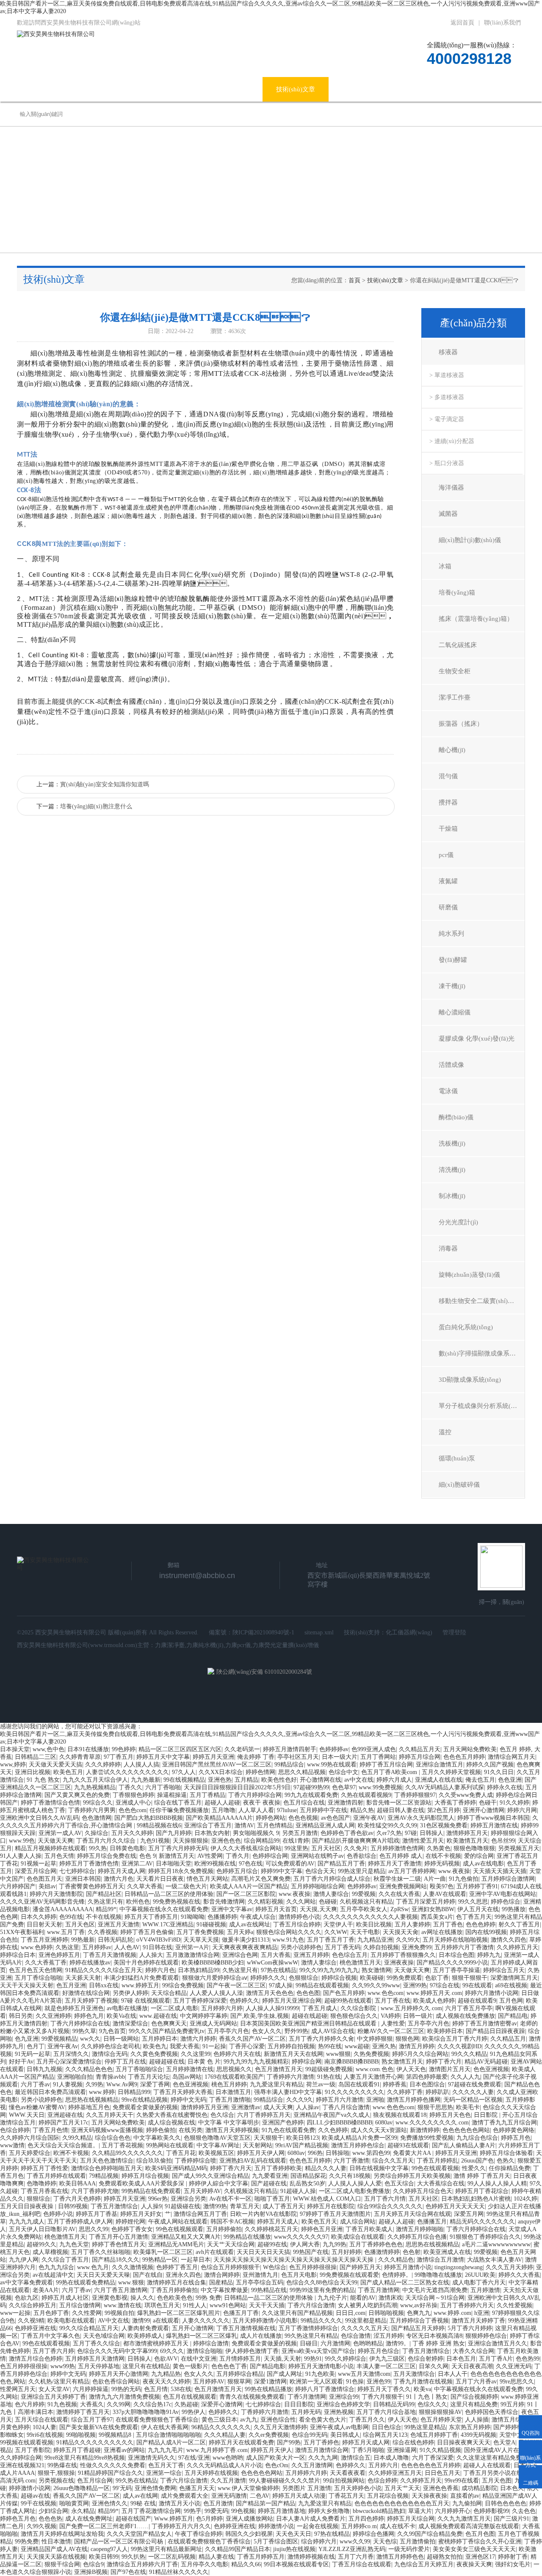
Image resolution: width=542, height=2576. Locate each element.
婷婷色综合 (506, 1902)
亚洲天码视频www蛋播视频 (107, 2130)
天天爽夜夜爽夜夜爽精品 (245, 1947)
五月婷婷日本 (160, 2039)
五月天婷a (240, 1932)
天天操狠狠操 (191, 1841)
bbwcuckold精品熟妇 (379, 2511)
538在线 (181, 2389)
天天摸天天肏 (401, 1932)
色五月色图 (480, 2534)
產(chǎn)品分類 (473, 323)
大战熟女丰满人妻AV (495, 2260)
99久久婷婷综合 (346, 2359)
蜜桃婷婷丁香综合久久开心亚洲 (480, 2542)
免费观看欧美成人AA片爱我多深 (142, 2183)
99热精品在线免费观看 (151, 2191)
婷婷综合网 (307, 2062)
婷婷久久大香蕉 (519, 2275)
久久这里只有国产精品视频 (297, 2313)
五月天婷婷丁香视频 (91, 2001)
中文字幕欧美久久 (157, 2138)
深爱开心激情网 (222, 2404)
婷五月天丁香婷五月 (151, 1917)
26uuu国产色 (477, 2161)
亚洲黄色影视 (110, 2298)
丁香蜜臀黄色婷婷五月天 (91, 1886)
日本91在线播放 (88, 1749)
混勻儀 (448, 776)
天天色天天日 (293, 2534)
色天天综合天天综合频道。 (63, 2145)
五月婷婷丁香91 (477, 1886)
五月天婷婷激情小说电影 (265, 2321)
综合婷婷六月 (319, 2542)
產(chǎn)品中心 (175, 89)
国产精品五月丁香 (341, 1864)
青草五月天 (245, 2206)
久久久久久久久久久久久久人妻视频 (371, 1917)
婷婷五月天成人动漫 (299, 2496)
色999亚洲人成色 (374, 1749)
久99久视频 (41, 2526)
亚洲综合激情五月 (440, 1765)
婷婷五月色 (516, 2138)
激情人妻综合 (331, 1894)
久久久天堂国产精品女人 (139, 2534)
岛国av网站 (187, 2077)
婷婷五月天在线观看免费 (241, 2442)
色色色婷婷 (481, 1924)
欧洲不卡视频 (71, 2153)
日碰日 (309, 2343)
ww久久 (90, 2039)
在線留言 (407, 89)
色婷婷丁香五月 (177, 2267)
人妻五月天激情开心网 (373, 2077)
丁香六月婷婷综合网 (255, 1795)
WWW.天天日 (27, 2115)
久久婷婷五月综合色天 (423, 2191)
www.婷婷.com (452, 2313)
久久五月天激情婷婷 (280, 2427)
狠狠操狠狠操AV (440, 2412)
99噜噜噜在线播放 (438, 2275)
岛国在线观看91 (359, 2084)
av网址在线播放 (442, 1932)
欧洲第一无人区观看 (316, 2382)
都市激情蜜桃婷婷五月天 (157, 2343)
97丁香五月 (119, 1757)
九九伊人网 (24, 2260)
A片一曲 (435, 1879)
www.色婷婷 (37, 1947)
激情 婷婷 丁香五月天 (482, 2176)
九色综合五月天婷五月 (424, 2564)
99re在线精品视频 (145, 2100)
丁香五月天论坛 (149, 2077)
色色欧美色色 (175, 2298)
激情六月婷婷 (198, 2039)
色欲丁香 (437, 1978)
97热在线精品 (279, 1970)
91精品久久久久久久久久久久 (95, 2442)
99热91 (313, 2359)
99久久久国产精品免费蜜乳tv (167, 2031)
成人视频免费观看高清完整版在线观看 (469, 2526)
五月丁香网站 (378, 1757)
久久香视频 (102, 1932)
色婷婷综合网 (270, 1856)
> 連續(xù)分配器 (452, 441)
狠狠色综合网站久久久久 (289, 1932)
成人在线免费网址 (89, 2519)
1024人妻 (44, 2427)
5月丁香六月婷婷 (470, 2328)
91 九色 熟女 (43, 1780)
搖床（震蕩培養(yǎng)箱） (476, 619)
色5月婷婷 (209, 2519)
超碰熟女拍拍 (445, 2557)
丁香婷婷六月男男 (92, 1810)
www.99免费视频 (380, 1787)
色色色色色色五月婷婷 (431, 2465)
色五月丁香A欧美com (390, 1772)
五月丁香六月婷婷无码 (178, 1848)
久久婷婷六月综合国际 (30, 2138)
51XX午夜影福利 (22, 1932)
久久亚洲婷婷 (53, 2016)
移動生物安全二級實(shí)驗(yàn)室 (482, 1301)
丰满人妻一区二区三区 (386, 2366)
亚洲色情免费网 (155, 2488)
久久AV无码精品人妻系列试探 (445, 1787)
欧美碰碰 (372, 1978)
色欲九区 (27, 2298)
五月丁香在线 (393, 2001)
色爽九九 (419, 2313)
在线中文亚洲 (199, 2359)
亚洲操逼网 (402, 2450)
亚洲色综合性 (278, 2420)
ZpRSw (400, 1909)
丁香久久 (130, 1787)
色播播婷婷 (222, 1917)
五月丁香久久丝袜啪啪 (101, 2252)
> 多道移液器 (447, 397)
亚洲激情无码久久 (152, 2458)
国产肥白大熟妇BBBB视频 (149, 1818)
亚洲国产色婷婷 (283, 2123)
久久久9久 (300, 2100)
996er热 (158, 2199)
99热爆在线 (62, 2465)
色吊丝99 (503, 1841)
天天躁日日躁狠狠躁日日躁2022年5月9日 (237, 1787)
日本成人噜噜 (391, 2458)
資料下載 (355, 89)
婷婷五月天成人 (278, 2222)
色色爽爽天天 (169, 2024)
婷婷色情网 (260, 1772)
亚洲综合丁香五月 (208, 1825)
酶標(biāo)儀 (456, 1117)
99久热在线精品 (136, 2481)
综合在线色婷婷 (413, 2442)
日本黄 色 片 (204, 2062)
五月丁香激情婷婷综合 (308, 2328)
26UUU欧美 (480, 2275)
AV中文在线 (113, 2321)
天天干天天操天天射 (27, 1985)
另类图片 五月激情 (307, 2488)
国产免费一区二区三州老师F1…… (104, 2526)
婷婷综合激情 (211, 2343)
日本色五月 (461, 2359)
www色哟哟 (228, 2458)
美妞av (47, 1886)
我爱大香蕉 (185, 2046)
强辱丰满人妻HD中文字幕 (288, 2092)
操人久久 (142, 2298)
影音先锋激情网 (224, 1902)
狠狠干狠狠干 (470, 1978)
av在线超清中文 (53, 2275)
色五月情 (156, 2389)
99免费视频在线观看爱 (349, 2275)
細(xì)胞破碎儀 (459, 1485)
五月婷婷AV (209, 2382)
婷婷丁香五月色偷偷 (147, 1932)
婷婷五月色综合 (379, 2351)
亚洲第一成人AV (60, 1833)
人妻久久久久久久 (206, 2321)
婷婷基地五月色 (89, 2107)
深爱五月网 (469, 2214)
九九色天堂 (74, 2244)
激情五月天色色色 (270, 1993)
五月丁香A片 (496, 2359)
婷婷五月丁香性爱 (44, 2168)
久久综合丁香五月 (65, 2260)
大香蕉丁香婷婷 (455, 1803)
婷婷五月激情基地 (282, 2511)
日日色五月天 (442, 2473)
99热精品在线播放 (247, 2237)
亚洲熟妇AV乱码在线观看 (253, 2161)
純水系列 (451, 934)
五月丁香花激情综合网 (151, 2511)
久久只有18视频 (350, 2176)
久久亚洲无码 (514, 2366)
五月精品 (246, 1780)
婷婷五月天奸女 (141, 2214)
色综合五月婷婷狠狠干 (230, 2267)
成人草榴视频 (50, 2252)
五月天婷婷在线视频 (211, 2473)
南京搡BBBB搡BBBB (351, 2062)
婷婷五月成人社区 (65, 2298)
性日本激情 (56, 2542)
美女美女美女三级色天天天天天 (474, 2549)
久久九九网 (323, 2458)
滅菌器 (448, 514)
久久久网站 (301, 1902)
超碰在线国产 (133, 2519)
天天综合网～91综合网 (435, 2298)
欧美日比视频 (374, 1924)
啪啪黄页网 (74, 2503)
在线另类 (191, 2130)
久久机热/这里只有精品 (59, 2382)
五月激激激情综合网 (193, 1955)
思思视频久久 (234, 2069)
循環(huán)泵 (457, 1458)
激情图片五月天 (450, 2069)
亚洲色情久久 (110, 2503)
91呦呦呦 (193, 1917)
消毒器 (448, 1248)
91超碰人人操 (298, 2191)
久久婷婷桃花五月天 (271, 2229)
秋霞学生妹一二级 (397, 1879)
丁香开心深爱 (247, 2046)
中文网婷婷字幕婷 (204, 2016)
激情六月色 (119, 1879)
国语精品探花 (308, 2176)
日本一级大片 (340, 1757)
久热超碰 (186, 2404)
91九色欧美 (320, 2374)
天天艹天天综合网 (231, 2244)
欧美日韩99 (104, 2557)
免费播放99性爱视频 (427, 2138)
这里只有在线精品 (146, 2366)
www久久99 (355, 2542)
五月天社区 (326, 1848)
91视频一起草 (39, 1864)
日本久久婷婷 (39, 1917)
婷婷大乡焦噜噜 (329, 2511)
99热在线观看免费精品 (86, 2283)
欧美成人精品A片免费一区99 (359, 2138)
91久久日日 (499, 1772)
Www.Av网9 (122, 2084)
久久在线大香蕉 (399, 1894)
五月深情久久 (71, 2054)
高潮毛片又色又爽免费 (261, 1879)
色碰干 (488, 1803)
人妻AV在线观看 (445, 1894)
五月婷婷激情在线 (190, 2069)
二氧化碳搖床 (458, 645)
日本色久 (512, 2488)
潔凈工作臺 (455, 697)
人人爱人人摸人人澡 (216, 1993)
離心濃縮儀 (455, 1012)
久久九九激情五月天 (464, 2519)
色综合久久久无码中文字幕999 (117, 2351)
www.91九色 (288, 1940)
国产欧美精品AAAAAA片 (219, 1818)
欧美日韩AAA (77, 2183)
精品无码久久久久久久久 (482, 2222)
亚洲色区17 (480, 2557)
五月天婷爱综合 (30, 2153)
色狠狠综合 (304, 1978)
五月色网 (511, 2001)
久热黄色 (439, 1848)
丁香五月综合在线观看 (362, 2564)
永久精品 (83, 2511)
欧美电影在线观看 (71, 2321)
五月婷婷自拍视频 (291, 2046)
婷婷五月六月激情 (340, 2100)
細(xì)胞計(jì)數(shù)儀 (470, 540)
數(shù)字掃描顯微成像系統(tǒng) (482, 1353)
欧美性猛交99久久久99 (387, 1825)
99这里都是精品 (366, 2321)
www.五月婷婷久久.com (411, 2008)
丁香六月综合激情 (311, 2305)
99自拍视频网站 (344, 2481)
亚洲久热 (384, 2046)
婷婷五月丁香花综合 (482, 2191)
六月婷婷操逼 (91, 2389)
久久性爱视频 (514, 2305)
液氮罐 (448, 881)
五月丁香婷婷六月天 (467, 2305)
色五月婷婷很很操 (313, 2267)
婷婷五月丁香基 (97, 2214)
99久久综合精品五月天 (89, 2328)
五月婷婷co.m (359, 2526)
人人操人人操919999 (272, 2008)
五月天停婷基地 (99, 2366)
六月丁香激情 (351, 2161)
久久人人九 (465, 2077)
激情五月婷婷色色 (400, 2557)
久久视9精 (31, 2321)
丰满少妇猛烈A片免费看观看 (141, 1978)
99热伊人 (194, 2412)
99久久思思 (473, 1902)
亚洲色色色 (226, 1841)
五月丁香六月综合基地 (386, 2412)
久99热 (94, 2084)
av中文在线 (359, 1780)
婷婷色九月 (89, 2016)
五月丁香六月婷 (53, 2351)
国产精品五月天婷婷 (418, 2328)
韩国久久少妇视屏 (249, 2534)
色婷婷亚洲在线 (36, 2328)
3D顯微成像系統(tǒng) (470, 1380)
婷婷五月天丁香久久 (384, 2389)
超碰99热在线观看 (348, 2001)
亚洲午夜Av (63, 2046)
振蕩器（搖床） (461, 724)
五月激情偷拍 (418, 2542)
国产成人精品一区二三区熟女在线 (405, 2283)
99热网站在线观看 (170, 2145)
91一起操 (214, 2046)
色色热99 (528, 2359)
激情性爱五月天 (423, 1841)
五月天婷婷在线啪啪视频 (455, 1940)
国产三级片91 (512, 2519)
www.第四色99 (371, 2153)
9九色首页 (112, 2031)
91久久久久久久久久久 (354, 2092)
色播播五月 (432, 2222)
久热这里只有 (105, 1902)
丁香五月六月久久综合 (107, 1841)
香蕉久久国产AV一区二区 (252, 2039)
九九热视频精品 (95, 1787)
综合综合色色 (113, 2138)
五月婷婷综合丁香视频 (419, 2321)
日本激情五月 (233, 2092)
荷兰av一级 (321, 2084)
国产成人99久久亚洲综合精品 (210, 2176)
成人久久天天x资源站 (379, 2130)
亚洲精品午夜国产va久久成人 (332, 2115)
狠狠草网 (239, 2382)
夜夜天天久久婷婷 (166, 2382)
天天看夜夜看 (348, 2473)
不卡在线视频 (104, 1917)
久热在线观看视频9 (366, 1795)
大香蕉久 (92, 2404)
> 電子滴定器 (447, 419)
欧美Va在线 (122, 2016)
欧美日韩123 (303, 2138)
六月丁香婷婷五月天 (264, 2115)
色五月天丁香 (166, 2465)
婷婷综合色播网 (373, 2534)
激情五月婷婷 (417, 2046)
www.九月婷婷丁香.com (217, 2450)
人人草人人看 (256, 1810)
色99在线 (71, 1917)
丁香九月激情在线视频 (423, 2382)
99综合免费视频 (183, 1985)
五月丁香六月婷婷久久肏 (321, 2039)
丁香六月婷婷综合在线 (80, 2024)
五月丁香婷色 (321, 2442)
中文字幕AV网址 (218, 2145)
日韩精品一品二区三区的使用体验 (169, 1894)
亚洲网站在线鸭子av (317, 1856)
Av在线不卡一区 (230, 2199)
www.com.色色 (375, 2069)
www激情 (12, 2145)
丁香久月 (238, 1856)
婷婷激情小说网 (30, 2488)
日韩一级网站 (121, 2039)
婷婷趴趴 (437, 2092)
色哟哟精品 (368, 2343)
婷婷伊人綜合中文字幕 (218, 2183)
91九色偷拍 (464, 1879)
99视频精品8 (116, 2435)
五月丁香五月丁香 (331, 1940)
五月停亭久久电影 (205, 2564)
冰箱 (445, 566)
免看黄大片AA (413, 2153)
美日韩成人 (345, 2435)
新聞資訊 (236, 89)
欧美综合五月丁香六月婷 (455, 2039)
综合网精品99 (262, 1841)
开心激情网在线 (321, 1780)
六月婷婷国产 (18, 1886)
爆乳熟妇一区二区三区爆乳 (202, 2336)
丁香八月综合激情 (346, 2107)
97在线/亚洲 (194, 2458)
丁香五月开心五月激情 (119, 2237)
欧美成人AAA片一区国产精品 (249, 1886)
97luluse (287, 1810)
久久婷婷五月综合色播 (417, 2237)
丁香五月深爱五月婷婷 (426, 1902)
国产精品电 (513, 2016)
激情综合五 (356, 2458)
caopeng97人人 (109, 2549)
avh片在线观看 (215, 2252)
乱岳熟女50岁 (307, 2183)
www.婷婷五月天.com (434, 1993)
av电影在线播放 (127, 2008)
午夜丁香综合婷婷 (199, 2534)
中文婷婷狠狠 (375, 2039)
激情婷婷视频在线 (311, 2557)
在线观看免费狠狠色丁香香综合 (157, 2420)
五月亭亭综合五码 (260, 2283)
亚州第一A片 (192, 1947)
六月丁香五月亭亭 (469, 2008)
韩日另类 (21, 2016)
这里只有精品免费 (474, 2404)
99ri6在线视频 (45, 2435)
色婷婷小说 (58, 2214)
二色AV (260, 2496)
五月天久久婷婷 (132, 1833)
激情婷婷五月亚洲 (205, 2107)
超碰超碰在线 (167, 2062)
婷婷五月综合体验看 (506, 2153)
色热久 (506, 2161)
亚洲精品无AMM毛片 (176, 2244)
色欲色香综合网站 (116, 2382)
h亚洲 (482, 2313)
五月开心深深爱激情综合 (69, 2062)
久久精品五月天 (420, 1749)
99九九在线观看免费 (311, 1795)
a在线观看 (166, 2321)
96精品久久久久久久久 (221, 2427)
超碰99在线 (272, 2244)
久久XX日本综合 (221, 1772)
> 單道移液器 (447, 375)
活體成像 (451, 1065)
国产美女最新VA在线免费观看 (99, 2427)
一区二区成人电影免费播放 (354, 2191)
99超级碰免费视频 (329, 2069)
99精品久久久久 (321, 2321)
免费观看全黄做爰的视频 (145, 2107)
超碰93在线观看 (408, 2145)
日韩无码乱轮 (116, 1940)
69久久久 (172, 2351)
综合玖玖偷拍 (154, 2161)
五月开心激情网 (193, 2328)
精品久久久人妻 (326, 2168)
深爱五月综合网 (36, 1871)
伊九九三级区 (387, 2359)
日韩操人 (431, 1833)
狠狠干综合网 (62, 2564)
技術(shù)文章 (296, 89)
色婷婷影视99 (491, 2511)
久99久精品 (77, 2138)
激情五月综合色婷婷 (36, 2359)
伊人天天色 (411, 2069)
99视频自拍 (119, 2313)
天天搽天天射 (83, 1978)
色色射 (412, 2252)
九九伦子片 (332, 2298)
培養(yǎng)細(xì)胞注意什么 (96, 806)
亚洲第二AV (137, 1864)
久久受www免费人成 (466, 1795)
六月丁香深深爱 (433, 2458)
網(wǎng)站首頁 (53, 89)
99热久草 (84, 2031)
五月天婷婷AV (202, 2191)
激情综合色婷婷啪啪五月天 (107, 2168)
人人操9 (151, 2206)
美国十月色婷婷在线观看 (146, 1963)
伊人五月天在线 (478, 1909)
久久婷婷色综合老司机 (111, 2046)
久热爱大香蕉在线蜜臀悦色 (172, 2115)
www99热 (63, 2366)
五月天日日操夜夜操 (28, 2206)
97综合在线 (445, 1985)
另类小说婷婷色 (301, 1947)
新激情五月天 (177, 1856)
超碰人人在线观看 (487, 2465)
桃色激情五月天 (360, 1963)
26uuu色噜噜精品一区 (82, 2488)
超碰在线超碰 (310, 2016)
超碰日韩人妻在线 (401, 1810)
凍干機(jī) (452, 986)
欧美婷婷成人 (145, 2336)
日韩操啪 (337, 2153)
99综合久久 (98, 1803)
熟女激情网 (376, 1970)
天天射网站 (257, 2145)
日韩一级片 (418, 2016)
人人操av (308, 2107)
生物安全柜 (455, 671)
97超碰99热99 (311, 1787)
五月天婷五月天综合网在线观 (412, 2214)
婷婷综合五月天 (504, 1970)
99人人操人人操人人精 (497, 2183)
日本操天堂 (15, 1749)
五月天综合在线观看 (41, 2420)
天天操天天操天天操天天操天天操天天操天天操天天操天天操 (294, 2260)
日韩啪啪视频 (386, 2313)
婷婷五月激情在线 (494, 1825)
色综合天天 (320, 1871)
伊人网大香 (305, 2244)
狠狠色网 (407, 2039)
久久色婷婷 (333, 2130)
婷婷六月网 (522, 1810)
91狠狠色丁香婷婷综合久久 (485, 2237)
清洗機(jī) (452, 1170)
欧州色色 (138, 1902)
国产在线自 (148, 2275)
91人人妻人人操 (21, 1856)
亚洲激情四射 (346, 1803)
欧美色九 (155, 2046)
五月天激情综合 (414, 2374)
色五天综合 (399, 2183)
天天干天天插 (267, 2305)
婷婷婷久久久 (268, 1978)
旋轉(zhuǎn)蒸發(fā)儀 (469, 1275)
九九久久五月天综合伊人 (95, 1780)
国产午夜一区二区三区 (236, 1985)
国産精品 (221, 2283)
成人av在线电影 (483, 1864)
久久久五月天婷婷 (509, 2267)
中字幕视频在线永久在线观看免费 (164, 1909)
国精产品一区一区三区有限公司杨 (119, 2542)
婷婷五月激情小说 (408, 2267)
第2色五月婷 (444, 1810)
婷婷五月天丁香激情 (395, 1864)
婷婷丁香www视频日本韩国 (493, 1818)
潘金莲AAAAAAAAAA (63, 1909)
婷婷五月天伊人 (271, 2450)
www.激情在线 (123, 2305)
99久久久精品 (469, 2054)
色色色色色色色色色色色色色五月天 (402, 2503)
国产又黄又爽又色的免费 (77, 1795)
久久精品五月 (508, 2039)
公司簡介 (114, 89)
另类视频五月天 (519, 1848)
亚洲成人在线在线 (439, 1780)
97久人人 (184, 1772)
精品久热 (362, 1810)
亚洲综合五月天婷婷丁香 (53, 2397)
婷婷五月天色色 (450, 2115)
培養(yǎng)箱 (457, 592)
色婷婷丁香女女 (132, 2229)
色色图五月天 (44, 1879)
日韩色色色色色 (506, 2503)
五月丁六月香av (476, 2382)
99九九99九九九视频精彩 (256, 2062)
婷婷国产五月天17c (64, 2123)
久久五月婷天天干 (110, 2115)
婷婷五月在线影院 (331, 2206)
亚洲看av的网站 (124, 2450)
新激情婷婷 (425, 2130)
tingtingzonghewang (459, 2267)
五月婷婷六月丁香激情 (464, 1947)
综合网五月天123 (385, 2435)
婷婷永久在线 (505, 1787)
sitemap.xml (319, 1632)
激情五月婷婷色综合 (358, 2145)
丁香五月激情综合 (114, 2206)
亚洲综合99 (344, 2397)
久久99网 (119, 2404)
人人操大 (151, 1955)
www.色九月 (93, 2267)
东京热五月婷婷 (470, 2427)
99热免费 (27, 2542)
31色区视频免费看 (444, 1825)
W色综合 (275, 2267)
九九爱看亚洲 (270, 2176)
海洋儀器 (451, 488)
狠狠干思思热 (435, 2107)
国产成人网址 (285, 2374)
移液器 (448, 352)
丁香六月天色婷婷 (77, 2199)
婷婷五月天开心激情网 (119, 2374)
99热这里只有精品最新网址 (166, 2549)
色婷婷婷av (334, 1749)
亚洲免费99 (417, 1947)
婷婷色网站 (271, 1818)
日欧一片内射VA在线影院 (263, 2214)
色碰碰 (328, 1902)
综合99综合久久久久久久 (390, 2206)
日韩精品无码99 (394, 2404)
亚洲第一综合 (164, 2473)
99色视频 (243, 2511)
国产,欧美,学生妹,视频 (260, 2016)
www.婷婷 (102, 2092)
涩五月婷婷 (388, 2336)
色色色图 (308, 1993)
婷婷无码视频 (442, 1864)
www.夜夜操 (454, 1871)
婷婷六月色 (160, 1970)
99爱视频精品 (59, 2039)
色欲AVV (166, 2359)
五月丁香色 (448, 1924)
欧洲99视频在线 (215, 1864)
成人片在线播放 (261, 2336)
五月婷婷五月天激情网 (95, 2359)
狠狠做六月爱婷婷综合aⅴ (215, 1978)
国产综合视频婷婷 (474, 2397)
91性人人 (195, 2305)
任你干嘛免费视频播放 (179, 1810)
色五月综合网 (95, 2481)
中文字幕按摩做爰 (224, 2290)
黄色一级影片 (191, 2366)
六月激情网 (335, 2343)
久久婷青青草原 (80, 1757)
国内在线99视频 (486, 1932)
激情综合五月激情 (440, 2260)
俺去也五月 (480, 1780)
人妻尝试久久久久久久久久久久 (127, 1772)
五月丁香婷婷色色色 (376, 2244)
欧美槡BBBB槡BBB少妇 (213, 1963)
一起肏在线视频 (318, 2526)
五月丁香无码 (343, 1947)
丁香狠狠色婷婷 (133, 1795)
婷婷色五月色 (18, 2519)
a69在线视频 (511, 1985)
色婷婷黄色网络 (514, 2130)
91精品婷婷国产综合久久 (111, 2473)
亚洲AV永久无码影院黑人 (421, 1818)
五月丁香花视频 (122, 2145)
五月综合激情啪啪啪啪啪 (169, 2435)
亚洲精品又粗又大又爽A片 (186, 2237)
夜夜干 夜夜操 (262, 1803)
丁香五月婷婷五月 (261, 2557)
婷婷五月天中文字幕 (163, 1757)
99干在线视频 (39, 2503)
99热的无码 (126, 2389)
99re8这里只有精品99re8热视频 (85, 2458)
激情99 (141, 2321)
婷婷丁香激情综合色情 (50, 1803)
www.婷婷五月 (140, 1985)
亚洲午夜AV (369, 1818)
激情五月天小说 (180, 2503)
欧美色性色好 (279, 1780)
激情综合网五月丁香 (200, 2214)
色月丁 (36, 2046)
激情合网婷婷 (222, 2275)
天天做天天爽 (55, 1841)
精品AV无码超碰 (486, 2062)
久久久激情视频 (133, 2267)
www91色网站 (228, 2305)
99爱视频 (364, 1894)
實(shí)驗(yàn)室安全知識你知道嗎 (105, 784)
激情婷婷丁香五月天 (83, 2412)
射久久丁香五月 (519, 1924)
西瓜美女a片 (437, 1917)
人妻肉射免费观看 (145, 2328)
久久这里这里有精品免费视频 (495, 2458)
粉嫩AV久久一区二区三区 (391, 2031)
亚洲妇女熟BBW (433, 1909)
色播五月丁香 (241, 2313)
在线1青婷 (296, 1841)
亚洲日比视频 (33, 1772)
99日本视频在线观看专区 (296, 2564)
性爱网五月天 (18, 2389)
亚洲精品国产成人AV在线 (54, 2549)
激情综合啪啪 (205, 2351)
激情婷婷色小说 (299, 1917)
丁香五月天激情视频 (110, 1955)
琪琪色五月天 (162, 2305)
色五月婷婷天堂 (441, 2420)
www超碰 (357, 2046)
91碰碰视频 (211, 1924)
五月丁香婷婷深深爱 (200, 2001)
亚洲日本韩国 (83, 1879)
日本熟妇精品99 (199, 1970)
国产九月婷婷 (174, 1833)
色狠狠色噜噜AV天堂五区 (217, 2138)
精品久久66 (246, 2564)
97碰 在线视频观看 (146, 2001)
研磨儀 (448, 907)
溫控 (445, 1432)
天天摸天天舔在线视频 (56, 2557)
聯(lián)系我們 (502, 23)
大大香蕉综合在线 (441, 2183)
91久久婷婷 (514, 1803)
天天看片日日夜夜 (160, 1879)
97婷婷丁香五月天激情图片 (335, 2214)
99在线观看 (477, 1985)
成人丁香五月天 (283, 2206)
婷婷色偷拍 (161, 2130)
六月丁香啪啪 (163, 1787)
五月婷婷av (97, 1947)
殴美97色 (442, 1886)
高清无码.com (18, 2481)
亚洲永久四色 (183, 2275)
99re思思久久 (517, 2382)
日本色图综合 (427, 2084)
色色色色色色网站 (466, 2130)
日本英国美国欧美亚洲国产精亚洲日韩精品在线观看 (309, 2024)
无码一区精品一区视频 (473, 2100)
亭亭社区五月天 (298, 1757)
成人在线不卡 (398, 2526)
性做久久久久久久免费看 (113, 2465)
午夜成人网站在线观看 (178, 2222)
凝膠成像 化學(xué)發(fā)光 (477, 1039)
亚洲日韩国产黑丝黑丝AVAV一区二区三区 (217, 1765)
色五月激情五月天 (279, 2069)
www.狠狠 (131, 2283)
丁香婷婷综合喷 (196, 2161)
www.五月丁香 (66, 1932)
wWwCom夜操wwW (272, 1963)
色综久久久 (432, 2404)
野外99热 (296, 2031)
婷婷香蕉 (395, 2084)
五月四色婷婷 (366, 2519)
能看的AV (363, 2298)
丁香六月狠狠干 (382, 2397)
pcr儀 (446, 855)
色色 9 (148, 1856)
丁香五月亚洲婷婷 (44, 1940)
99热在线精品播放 (268, 2389)
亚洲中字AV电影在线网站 (503, 1894)
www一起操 (15, 2313)
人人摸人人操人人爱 (355, 2183)
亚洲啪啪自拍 (75, 2077)
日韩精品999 (134, 2092)
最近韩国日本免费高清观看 (50, 2092)
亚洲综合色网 (240, 1955)
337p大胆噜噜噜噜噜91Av (146, 2412)
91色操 (355, 2382)
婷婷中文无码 (188, 2100)
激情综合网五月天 (512, 1757)
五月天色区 (80, 1924)
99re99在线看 (462, 2481)
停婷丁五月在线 (125, 2062)
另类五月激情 (300, 1833)
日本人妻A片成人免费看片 (311, 2519)
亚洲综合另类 (188, 2199)
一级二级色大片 (186, 1886)
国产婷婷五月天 (360, 2267)
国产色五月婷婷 (344, 1993)
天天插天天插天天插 (500, 1871)
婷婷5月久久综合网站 (420, 2054)
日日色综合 (387, 2427)
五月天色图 (497, 2481)
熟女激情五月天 (402, 2062)
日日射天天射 (44, 1924)
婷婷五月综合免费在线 (107, 1856)
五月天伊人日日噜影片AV (42, 2229)
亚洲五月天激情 (119, 1924)
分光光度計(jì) (458, 1222)
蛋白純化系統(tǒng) (466, 1327)
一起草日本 (196, 2260)
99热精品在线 (269, 2290)
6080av (384, 2123)
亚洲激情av (246, 2107)
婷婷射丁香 (513, 2557)
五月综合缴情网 (80, 2305)
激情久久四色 (509, 1940)
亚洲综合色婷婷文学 (343, 2404)
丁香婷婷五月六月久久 (181, 2526)
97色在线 (251, 1864)
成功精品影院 (479, 2488)
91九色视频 (62, 2404)
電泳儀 (448, 1091)
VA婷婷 (390, 2016)
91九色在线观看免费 (288, 2130)
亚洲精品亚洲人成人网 (325, 1825)
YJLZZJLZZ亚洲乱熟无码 (352, 2549)
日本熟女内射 (212, 1833)
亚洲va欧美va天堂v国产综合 (318, 2351)
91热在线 (329, 2077)
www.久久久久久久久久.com (432, 2123)
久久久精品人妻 (225, 2435)
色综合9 (93, 2564)
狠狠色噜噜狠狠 (474, 1848)
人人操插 (477, 2420)
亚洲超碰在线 (65, 2115)
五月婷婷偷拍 (224, 2229)
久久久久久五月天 (365, 2328)
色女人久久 (267, 2031)
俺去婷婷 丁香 (256, 1757)
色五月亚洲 (71, 1985)
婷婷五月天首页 (276, 1909)
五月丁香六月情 (385, 2199)
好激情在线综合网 (86, 1993)
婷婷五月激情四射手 (290, 1749)
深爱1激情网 (270, 2382)
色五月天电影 (299, 2275)
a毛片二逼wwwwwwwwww (496, 2244)
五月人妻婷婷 (412, 1924)
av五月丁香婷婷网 (412, 1871)
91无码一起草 (33, 2054)
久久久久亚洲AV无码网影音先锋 (42, 1902)
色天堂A (504, 2442)
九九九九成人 (27, 2222)
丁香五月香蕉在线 (44, 2191)
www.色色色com (394, 2107)
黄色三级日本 (219, 2420)
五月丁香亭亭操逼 (456, 1970)
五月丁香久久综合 (97, 2343)
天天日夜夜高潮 (472, 2366)
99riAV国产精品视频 (302, 2145)
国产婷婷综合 (511, 2427)
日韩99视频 (73, 2206)
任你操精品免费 (509, 2168)
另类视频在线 (56, 2481)
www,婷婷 (13, 1765)
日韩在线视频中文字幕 (379, 2168)
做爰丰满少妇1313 (246, 1940)
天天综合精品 (169, 1993)
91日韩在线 (158, 1947)
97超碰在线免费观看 (475, 2084)
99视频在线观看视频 (27, 2442)
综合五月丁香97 (92, 2420)
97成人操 (281, 1985)
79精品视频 (104, 2176)
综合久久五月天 (393, 2161)
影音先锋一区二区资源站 (399, 1803)
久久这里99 (196, 2054)
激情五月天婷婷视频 (232, 2130)
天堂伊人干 (338, 1924)
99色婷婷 (124, 1749)
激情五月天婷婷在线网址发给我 (62, 2534)
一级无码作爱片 (409, 2549)
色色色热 (50, 2519)
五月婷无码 (306, 2412)
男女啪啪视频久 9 (256, 1833)
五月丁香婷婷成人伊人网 (80, 2222)
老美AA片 (46, 2290)
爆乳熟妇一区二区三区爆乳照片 (179, 2313)
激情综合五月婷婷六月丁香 (142, 2564)
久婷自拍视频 (381, 1947)
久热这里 (67, 1947)
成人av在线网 (140, 2496)
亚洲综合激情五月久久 (498, 2343)
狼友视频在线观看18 (400, 2115)
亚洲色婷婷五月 (59, 1955)
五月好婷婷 (346, 2252)
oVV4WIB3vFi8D (158, 1940)
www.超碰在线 (158, 2016)
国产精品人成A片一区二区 (171, 2442)
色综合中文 (343, 1772)
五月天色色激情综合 (107, 2161)
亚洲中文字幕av (232, 1909)
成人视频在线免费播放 (465, 2016)
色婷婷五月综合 (237, 1871)
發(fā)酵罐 (453, 960)
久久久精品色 (396, 2260)
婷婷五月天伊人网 (261, 2153)
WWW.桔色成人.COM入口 (327, 2199)
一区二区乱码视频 (172, 2557)
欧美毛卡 (468, 2107)
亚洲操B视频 (91, 2572)
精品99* (106, 1909)
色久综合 (222, 2115)
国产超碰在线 (269, 2183)
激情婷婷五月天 (467, 1833)
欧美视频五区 (216, 2153)
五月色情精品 (275, 1825)
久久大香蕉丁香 (46, 1963)
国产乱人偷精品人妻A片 (464, 2145)
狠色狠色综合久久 (354, 2016)
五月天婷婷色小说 (358, 2488)
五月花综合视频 (388, 2496)
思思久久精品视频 (302, 1772)
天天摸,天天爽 (318, 1909)
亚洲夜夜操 (399, 1963)
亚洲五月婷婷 (311, 1955)
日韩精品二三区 (36, 1757)
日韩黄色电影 (127, 1848)
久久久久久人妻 (473, 2092)
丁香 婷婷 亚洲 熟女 (439, 2343)
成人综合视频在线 (171, 2123)
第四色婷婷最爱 (427, 2077)
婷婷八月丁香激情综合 (325, 2389)
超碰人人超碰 (222, 1803)
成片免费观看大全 (185, 2496)
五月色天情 (59, 1856)
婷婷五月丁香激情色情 (89, 1864)
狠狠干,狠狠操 (56, 2473)
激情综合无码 (110, 2054)
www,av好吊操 (419, 2305)
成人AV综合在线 (333, 2031)
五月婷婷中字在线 (324, 1810)
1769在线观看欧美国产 (234, 2077)
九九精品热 (166, 2374)
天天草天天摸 (201, 1940)
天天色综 (385, 2542)
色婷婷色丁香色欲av (347, 1833)
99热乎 (193, 2511)
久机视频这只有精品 (366, 1902)
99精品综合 (289, 1765)
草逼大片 (420, 2511)
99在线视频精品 (184, 1780)
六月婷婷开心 (453, 2511)
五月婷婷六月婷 (222, 2008)
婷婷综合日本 (18, 1955)
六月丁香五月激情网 (121, 2290)
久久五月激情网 (312, 2465)
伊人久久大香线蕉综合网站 (246, 1848)
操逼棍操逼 (172, 1795)
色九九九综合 (56, 2267)
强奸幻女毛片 (513, 2564)
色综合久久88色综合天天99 (322, 2283)
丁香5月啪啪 (368, 2450)
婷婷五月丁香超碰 (77, 2450)
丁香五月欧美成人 (369, 2229)
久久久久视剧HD (459, 2046)
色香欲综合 (362, 1856)
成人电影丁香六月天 (479, 2283)
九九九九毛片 (166, 2450)
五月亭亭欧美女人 (364, 1909)
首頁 (354, 280)
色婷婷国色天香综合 (492, 2412)
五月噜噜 (224, 1810)
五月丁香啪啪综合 (139, 2069)
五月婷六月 (383, 2465)
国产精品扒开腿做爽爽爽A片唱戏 (356, 1841)
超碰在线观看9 (477, 2001)
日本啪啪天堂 (174, 1864)
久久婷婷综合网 (21, 2458)
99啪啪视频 (81, 2435)
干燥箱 (448, 829)
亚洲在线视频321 (22, 2465)
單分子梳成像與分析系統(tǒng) (482, 1406)
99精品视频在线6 (159, 1825)
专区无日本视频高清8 (434, 2336)
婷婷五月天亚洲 (213, 1757)
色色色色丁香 (229, 2366)
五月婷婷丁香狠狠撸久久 (403, 1955)
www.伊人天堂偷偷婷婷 (248, 2488)
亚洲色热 (220, 1780)
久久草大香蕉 (145, 1886)
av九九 (249, 2420)
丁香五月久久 (367, 2420)
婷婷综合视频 (339, 1978)
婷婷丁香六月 (444, 2062)
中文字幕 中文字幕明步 (229, 2123)
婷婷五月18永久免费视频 (181, 1871)
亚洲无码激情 (229, 2496)
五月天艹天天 (402, 2488)
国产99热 (289, 2442)
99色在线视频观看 (180, 2229)
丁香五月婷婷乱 (437, 2161)
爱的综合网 (479, 1856)
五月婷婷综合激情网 (508, 1879)
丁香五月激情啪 (230, 2100)
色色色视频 (303, 1818)
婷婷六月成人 (394, 1780)
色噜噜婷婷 (41, 2183)
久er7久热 (389, 1833)
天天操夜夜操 (429, 2496)
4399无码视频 (478, 2435)
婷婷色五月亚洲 (322, 2229)
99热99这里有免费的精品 (322, 2290)
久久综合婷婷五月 (33, 2305)
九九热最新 (146, 1780)
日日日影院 (299, 2404)
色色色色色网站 (262, 2473)
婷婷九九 (489, 1955)
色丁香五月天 (474, 1917)
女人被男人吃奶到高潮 (368, 2305)
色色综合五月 (350, 1955)
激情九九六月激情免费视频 (124, 2397)
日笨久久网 (434, 2366)
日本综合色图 (456, 1955)
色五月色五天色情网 (36, 1970)
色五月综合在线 (304, 1803)
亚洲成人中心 (133, 1803)
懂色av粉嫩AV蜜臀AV (37, 2107)
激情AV (244, 1825)
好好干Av (21, 2062)
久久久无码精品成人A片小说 (224, 2465)
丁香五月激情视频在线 (246, 2328)
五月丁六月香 (356, 2557)
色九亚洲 (27, 2039)
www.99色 (22, 1841)
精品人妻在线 (216, 2557)
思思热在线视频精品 (92, 2100)
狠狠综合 (39, 2199)
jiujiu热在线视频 (294, 2549)
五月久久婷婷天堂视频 (451, 1772)
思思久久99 (94, 2229)
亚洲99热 (415, 1985)
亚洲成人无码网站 (213, 2024)
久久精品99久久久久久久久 (127, 2153)
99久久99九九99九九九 (329, 1970)
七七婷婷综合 (77, 1871)
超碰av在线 (35, 2496)
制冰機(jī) (452, 1196)
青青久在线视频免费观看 (252, 2397)
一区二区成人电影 (174, 2008)
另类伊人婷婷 (130, 1993)
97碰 (411, 1833)
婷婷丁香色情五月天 (119, 2244)
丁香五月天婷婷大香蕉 (183, 2092)
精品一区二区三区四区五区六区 (180, 1749)
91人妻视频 (68, 2084)
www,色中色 (48, 1749)
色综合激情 (356, 2336)
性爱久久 (474, 2168)
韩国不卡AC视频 (232, 2222)
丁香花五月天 (346, 2496)
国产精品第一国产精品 (265, 2503)
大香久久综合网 (473, 2351)
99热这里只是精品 (362, 1871)
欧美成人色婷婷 (434, 2001)
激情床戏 (390, 2298)
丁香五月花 (181, 2153)
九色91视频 (155, 1841)
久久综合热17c (152, 2404)
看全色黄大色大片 (323, 2420)
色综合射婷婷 (426, 2359)
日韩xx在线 (104, 1985)
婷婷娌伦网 (130, 2222)
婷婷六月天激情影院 (56, 1894)
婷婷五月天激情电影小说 (321, 2366)
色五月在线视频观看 (190, 2397)
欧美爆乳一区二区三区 (163, 2252)
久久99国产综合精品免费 (430, 2534)
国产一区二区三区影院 (246, 1894)
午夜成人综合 (258, 1917)
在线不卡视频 (443, 1856)
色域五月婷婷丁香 (434, 2435)
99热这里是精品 (425, 2427)
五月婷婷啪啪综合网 (318, 1886)
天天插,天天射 (282, 2359)
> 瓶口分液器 (447, 463)
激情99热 (215, 2206)
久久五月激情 (228, 2481)
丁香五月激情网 (379, 2290)
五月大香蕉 (276, 1955)
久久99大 (408, 1940)
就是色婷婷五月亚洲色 (74, 2008)
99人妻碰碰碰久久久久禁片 (285, 2481)
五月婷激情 (485, 2290)
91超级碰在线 (183, 2206)
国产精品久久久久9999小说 (452, 1963)
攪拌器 (448, 802)
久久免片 (356, 1848)
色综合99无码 (310, 2435)
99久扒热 (133, 2557)
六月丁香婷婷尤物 (95, 2191)
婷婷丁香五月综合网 (386, 1765)
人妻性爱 (393, 2024)
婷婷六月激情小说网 (492, 1993)
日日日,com (351, 2313)
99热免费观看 (404, 1978)
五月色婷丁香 (51, 2313)
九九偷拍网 (467, 2503)
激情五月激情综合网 (322, 2450)
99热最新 (83, 1940)
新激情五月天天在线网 (293, 2054)
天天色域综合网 (104, 2336)
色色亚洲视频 (491, 2069)
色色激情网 (97, 1818)
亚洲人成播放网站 (249, 2519)
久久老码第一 (242, 1749)
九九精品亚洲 (375, 1940)
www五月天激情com (364, 2374)
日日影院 (487, 2115)
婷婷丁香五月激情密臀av (485, 2024)
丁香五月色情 (50, 2130)
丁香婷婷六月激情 (290, 2077)
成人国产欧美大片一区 (276, 2458)
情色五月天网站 (207, 1879)
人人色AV (127, 1947)
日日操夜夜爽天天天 (464, 2442)
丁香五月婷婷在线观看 (56, 2176)
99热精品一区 (160, 2260)
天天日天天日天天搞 (263, 2252)
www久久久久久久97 (301, 2237)
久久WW (336, 1932)
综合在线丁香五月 (178, 1803)
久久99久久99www (376, 1985)
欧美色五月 (68, 1772)
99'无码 (122, 2488)
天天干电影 (365, 1932)
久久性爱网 (87, 2313)
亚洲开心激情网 (484, 1810)
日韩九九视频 (44, 2069)
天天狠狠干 (268, 2138)
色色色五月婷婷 (464, 1757)
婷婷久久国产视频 (490, 1765)
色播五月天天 (197, 2488)
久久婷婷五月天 (517, 1947)
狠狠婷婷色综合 (486, 2336)
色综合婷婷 (15, 2130)
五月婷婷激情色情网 (397, 1848)
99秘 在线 (143, 2503)
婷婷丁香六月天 (231, 2168)
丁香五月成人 (320, 2008)
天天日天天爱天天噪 (103, 2275)
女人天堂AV (54, 2389)
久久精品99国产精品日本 (238, 2549)
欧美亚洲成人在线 (447, 2252)
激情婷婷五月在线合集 (177, 2283)
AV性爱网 (210, 1856)
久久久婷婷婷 (103, 1765)
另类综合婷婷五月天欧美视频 (412, 2176)
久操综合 (97, 1833)
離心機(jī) (452, 750)
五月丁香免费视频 (200, 1932)
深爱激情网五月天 (514, 1978)
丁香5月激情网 (307, 2397)
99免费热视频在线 (177, 1902)
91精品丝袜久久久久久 (179, 2572)
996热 (315, 2153)
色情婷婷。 (397, 2275)
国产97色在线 (128, 2572)
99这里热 (296, 1848)
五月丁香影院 (33, 2450)
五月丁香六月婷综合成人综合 (332, 1879)
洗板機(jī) (452, 1143)
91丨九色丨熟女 (427, 2397)
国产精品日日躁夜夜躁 (495, 2031)
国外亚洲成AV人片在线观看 (501, 2450)
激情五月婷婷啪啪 (420, 2229)
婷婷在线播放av (90, 1963)
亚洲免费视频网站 (403, 1886)
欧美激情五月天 (467, 1841)
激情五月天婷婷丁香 (478, 2321)
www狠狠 (338, 2054)
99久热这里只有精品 (311, 2336)
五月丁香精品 (207, 1795)
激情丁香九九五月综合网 (504, 2123)
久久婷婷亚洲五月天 (395, 2473)
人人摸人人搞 (141, 1765)
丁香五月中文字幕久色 (50, 2336)
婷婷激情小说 (276, 2526)
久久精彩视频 (265, 1902)
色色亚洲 (510, 1780)
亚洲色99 (379, 2382)
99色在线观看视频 (435, 2168)
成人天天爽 (278, 2107)
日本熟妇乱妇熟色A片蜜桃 (476, 2199)
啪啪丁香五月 (272, 2199)
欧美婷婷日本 (445, 2031)
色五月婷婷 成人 (401, 1856)
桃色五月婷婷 (229, 2084)
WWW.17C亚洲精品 (168, 1924)
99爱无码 (216, 2511)
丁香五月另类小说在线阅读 (499, 2473)
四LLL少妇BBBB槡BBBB (339, 2123)
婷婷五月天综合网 (411, 2519)
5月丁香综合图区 (276, 2542)
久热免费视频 (371, 2054)
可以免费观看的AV (290, 1864)
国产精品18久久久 (116, 2260)
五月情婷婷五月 (240, 2359)
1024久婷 (525, 2199)
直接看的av (465, 2496)
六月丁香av (35, 2084)
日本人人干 (453, 2374)
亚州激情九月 (260, 2275)
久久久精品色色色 (89, 2069)
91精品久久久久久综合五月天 (104, 1970)
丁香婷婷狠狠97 (415, 1795)
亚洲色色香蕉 (441, 2488)
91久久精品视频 (440, 2450)
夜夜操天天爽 (474, 2564)
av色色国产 (336, 1818)
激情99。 (398, 2343)
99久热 (98, 1848)
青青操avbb (110, 2077)
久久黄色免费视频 (154, 2054)
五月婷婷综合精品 (240, 2374)
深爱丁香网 (155, 2084)
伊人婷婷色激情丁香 (252, 2351)
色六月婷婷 (30, 2404)
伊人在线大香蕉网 (165, 2427)
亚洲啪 (375, 2100)
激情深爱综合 (130, 2024)
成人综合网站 (358, 2222)
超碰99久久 (41, 2244)
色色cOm (277, 2465)
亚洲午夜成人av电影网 (339, 2427)
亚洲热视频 (339, 2412)
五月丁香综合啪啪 (39, 1978)
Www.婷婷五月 (174, 2519)
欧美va (422, 2389)
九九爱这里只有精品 (277, 2084)
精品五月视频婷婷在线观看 (50, 1848)
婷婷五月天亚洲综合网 (292, 2001)
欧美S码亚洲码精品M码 (176, 2168)
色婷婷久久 (244, 2001)
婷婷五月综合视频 (145, 2176)
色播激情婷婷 (382, 2252)
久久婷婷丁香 (405, 2092)
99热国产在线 (311, 2252)
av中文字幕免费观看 (26, 2283)
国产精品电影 (268, 2366)
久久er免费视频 (269, 2435)
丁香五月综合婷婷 (297, 1924)
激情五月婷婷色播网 (414, 2100)
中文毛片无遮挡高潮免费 (435, 2290)
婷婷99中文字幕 (282, 1871)
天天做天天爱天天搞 (55, 1765)
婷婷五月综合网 (420, 1757)
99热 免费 (208, 2298)
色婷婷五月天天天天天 (455, 2206)
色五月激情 (218, 2503)
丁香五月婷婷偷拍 (174, 2290)
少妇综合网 (53, 2511)
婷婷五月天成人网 (122, 1871)
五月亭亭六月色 (429, 2024)
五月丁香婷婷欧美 (278, 2168)
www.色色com (386, 1993)
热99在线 (330, 2046)
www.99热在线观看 (332, 1765)
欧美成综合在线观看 (358, 2237)
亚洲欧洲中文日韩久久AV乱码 (39, 1818)
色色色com (133, 1810)
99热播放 (514, 1909)
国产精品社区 (104, 1894)
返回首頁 (462, 23)
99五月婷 (512, 2404)
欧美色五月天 (319, 2222)
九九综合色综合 (477, 2138)
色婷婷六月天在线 (237, 2054)
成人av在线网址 (250, 1924)
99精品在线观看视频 (322, 1985)
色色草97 (344, 1787)
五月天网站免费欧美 (470, 1749)
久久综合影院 (359, 2008)
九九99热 (335, 2244)
